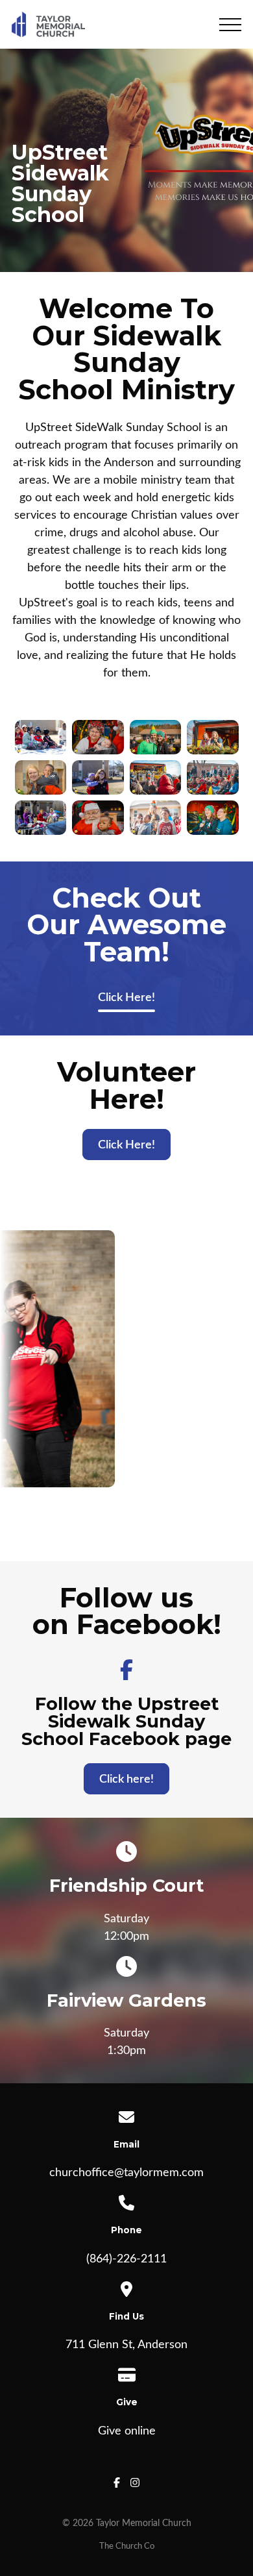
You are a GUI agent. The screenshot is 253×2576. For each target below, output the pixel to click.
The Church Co (127, 2546)
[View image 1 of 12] (41, 737)
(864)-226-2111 (126, 2259)
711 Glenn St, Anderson (126, 2345)
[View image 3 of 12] (41, 818)
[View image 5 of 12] (98, 778)
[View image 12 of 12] (213, 818)
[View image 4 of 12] (98, 737)
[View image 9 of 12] (155, 818)
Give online (127, 2431)
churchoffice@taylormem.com (126, 2173)
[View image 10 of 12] (213, 737)
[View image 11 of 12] (213, 778)
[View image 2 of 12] (41, 778)
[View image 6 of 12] (98, 818)
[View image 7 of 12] (155, 737)
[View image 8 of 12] (155, 778)
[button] (230, 25)
